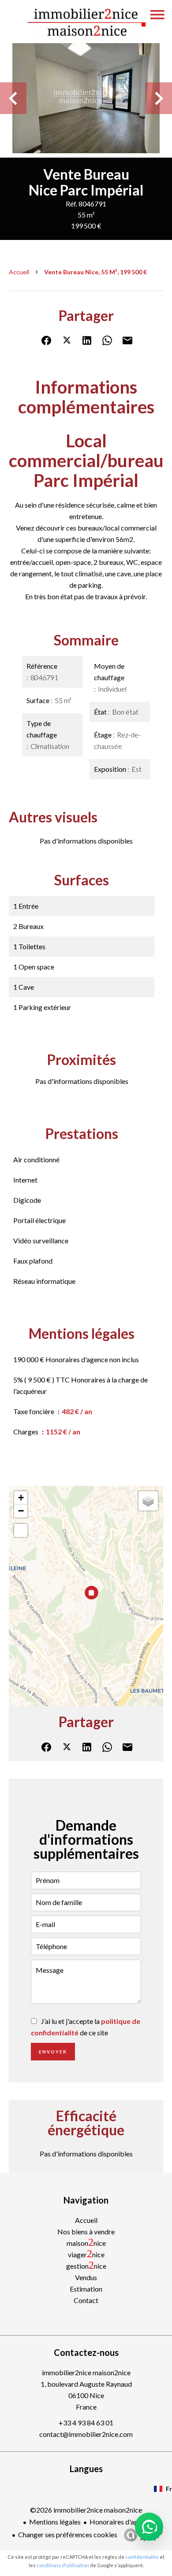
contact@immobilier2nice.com (86, 2434)
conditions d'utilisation (63, 2565)
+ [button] (21, 1498)
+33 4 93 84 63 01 (86, 2423)
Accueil (19, 272)
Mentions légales (55, 2522)
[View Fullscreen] (21, 1530)
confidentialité (142, 2557)
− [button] (21, 1511)
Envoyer (53, 2052)
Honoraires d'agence (121, 2522)
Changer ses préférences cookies (68, 2534)
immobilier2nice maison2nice (86, 2372)
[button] (149, 2527)
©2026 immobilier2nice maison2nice (86, 2510)
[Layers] (148, 1501)
